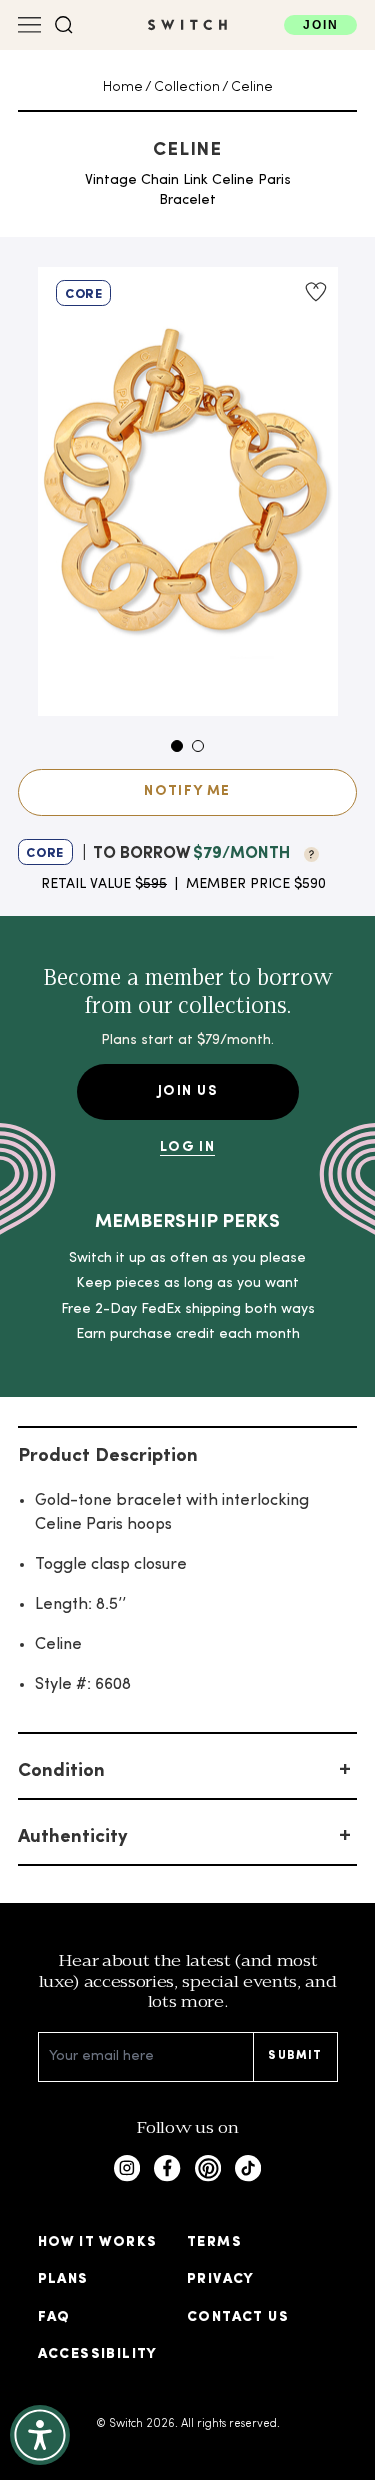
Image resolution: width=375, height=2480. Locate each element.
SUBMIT (295, 2056)
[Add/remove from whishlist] (314, 292)
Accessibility (98, 2354)
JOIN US (187, 1091)
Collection (187, 87)
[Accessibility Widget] (40, 2435)
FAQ (54, 2317)
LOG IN (187, 1147)
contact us (238, 2317)
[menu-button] (30, 25)
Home (123, 87)
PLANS (63, 2279)
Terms (214, 2242)
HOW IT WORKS (98, 2242)
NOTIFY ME (187, 791)
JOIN (320, 24)
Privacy (221, 2279)
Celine (252, 87)
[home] (187, 25)
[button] (64, 25)
